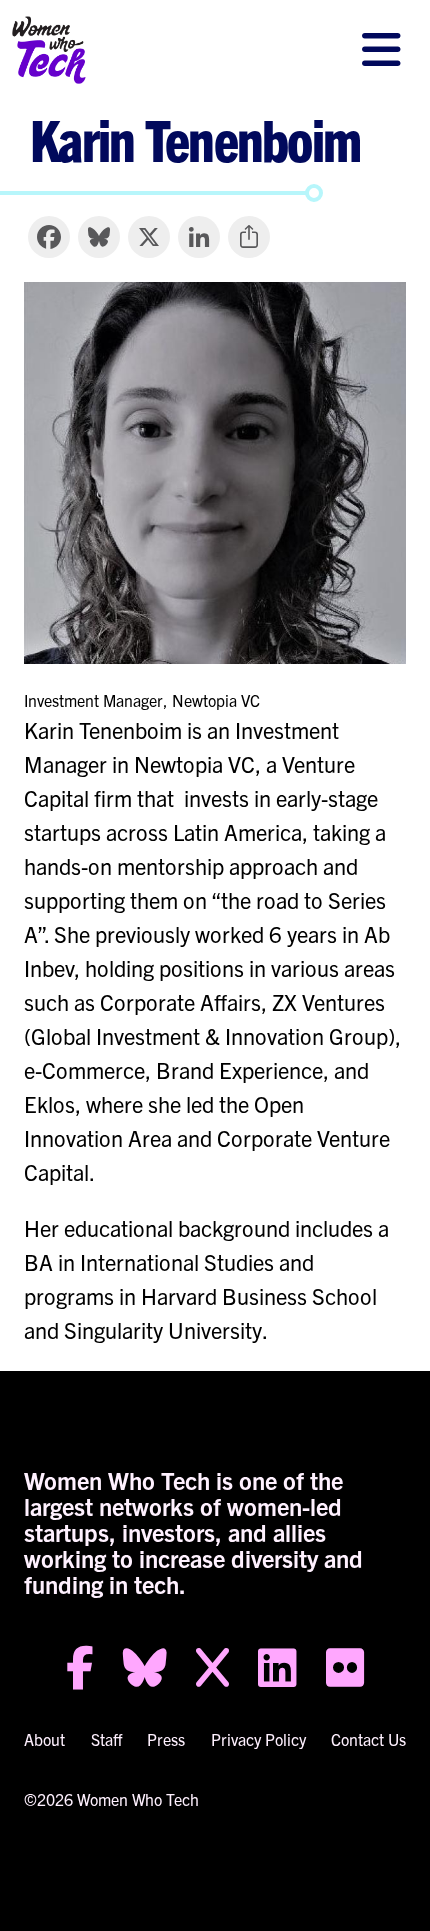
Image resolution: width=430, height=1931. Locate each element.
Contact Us (368, 1739)
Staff (106, 1739)
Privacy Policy (258, 1739)
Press (166, 1739)
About (44, 1739)
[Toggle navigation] (381, 50)
